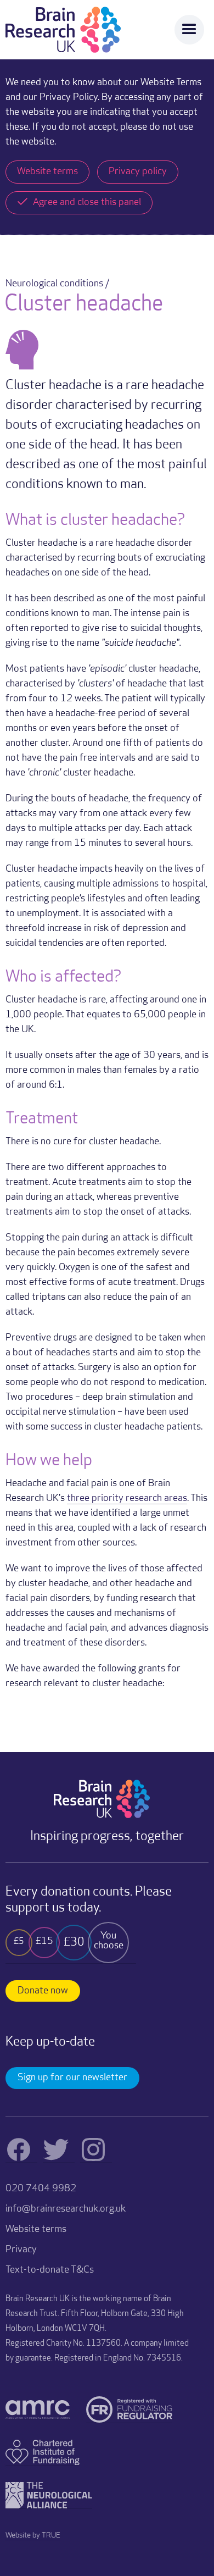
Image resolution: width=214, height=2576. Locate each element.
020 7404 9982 (41, 2189)
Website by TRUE (33, 2536)
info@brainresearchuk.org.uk (66, 2209)
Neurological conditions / (57, 284)
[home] (63, 30)
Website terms (36, 2230)
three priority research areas (127, 1499)
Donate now (43, 1991)
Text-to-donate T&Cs (50, 2270)
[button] (189, 30)
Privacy (21, 2250)
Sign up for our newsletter (72, 2078)
